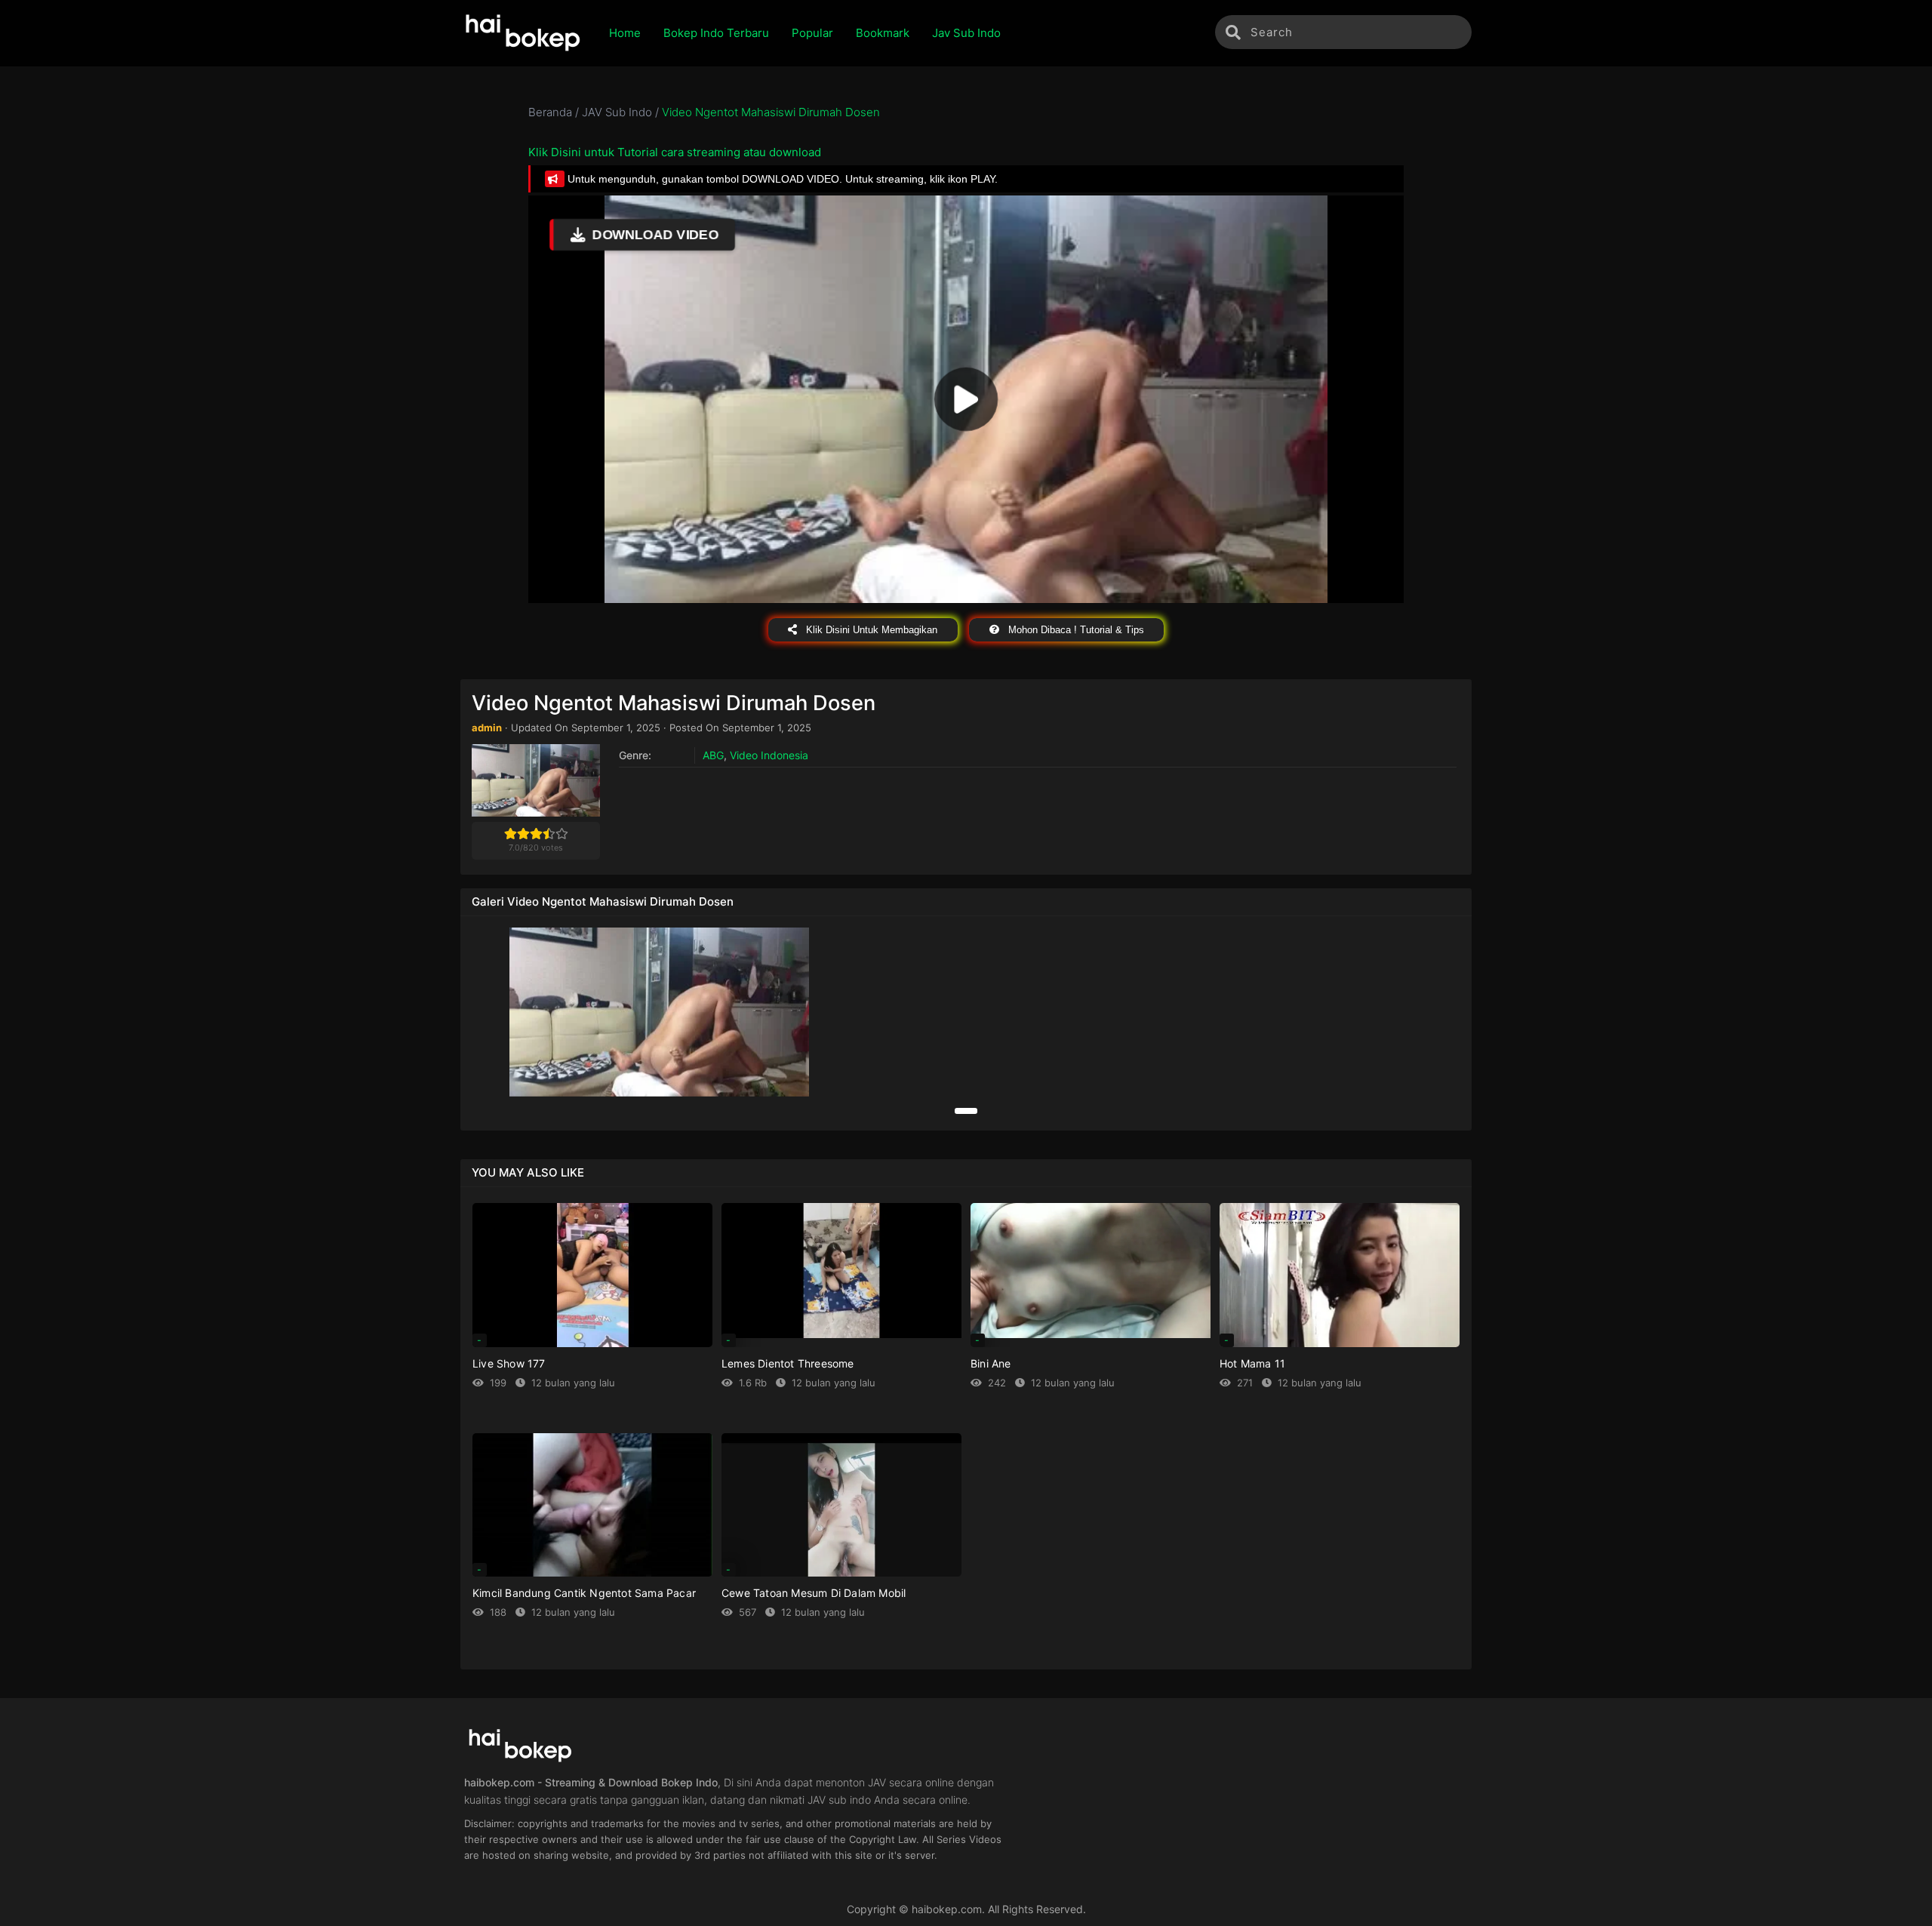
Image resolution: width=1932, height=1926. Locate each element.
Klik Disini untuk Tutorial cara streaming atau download (675, 152)
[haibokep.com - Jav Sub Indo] (523, 33)
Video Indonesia (769, 755)
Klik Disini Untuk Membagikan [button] (870, 630)
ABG (713, 755)
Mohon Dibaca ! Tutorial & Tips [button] (1075, 630)
